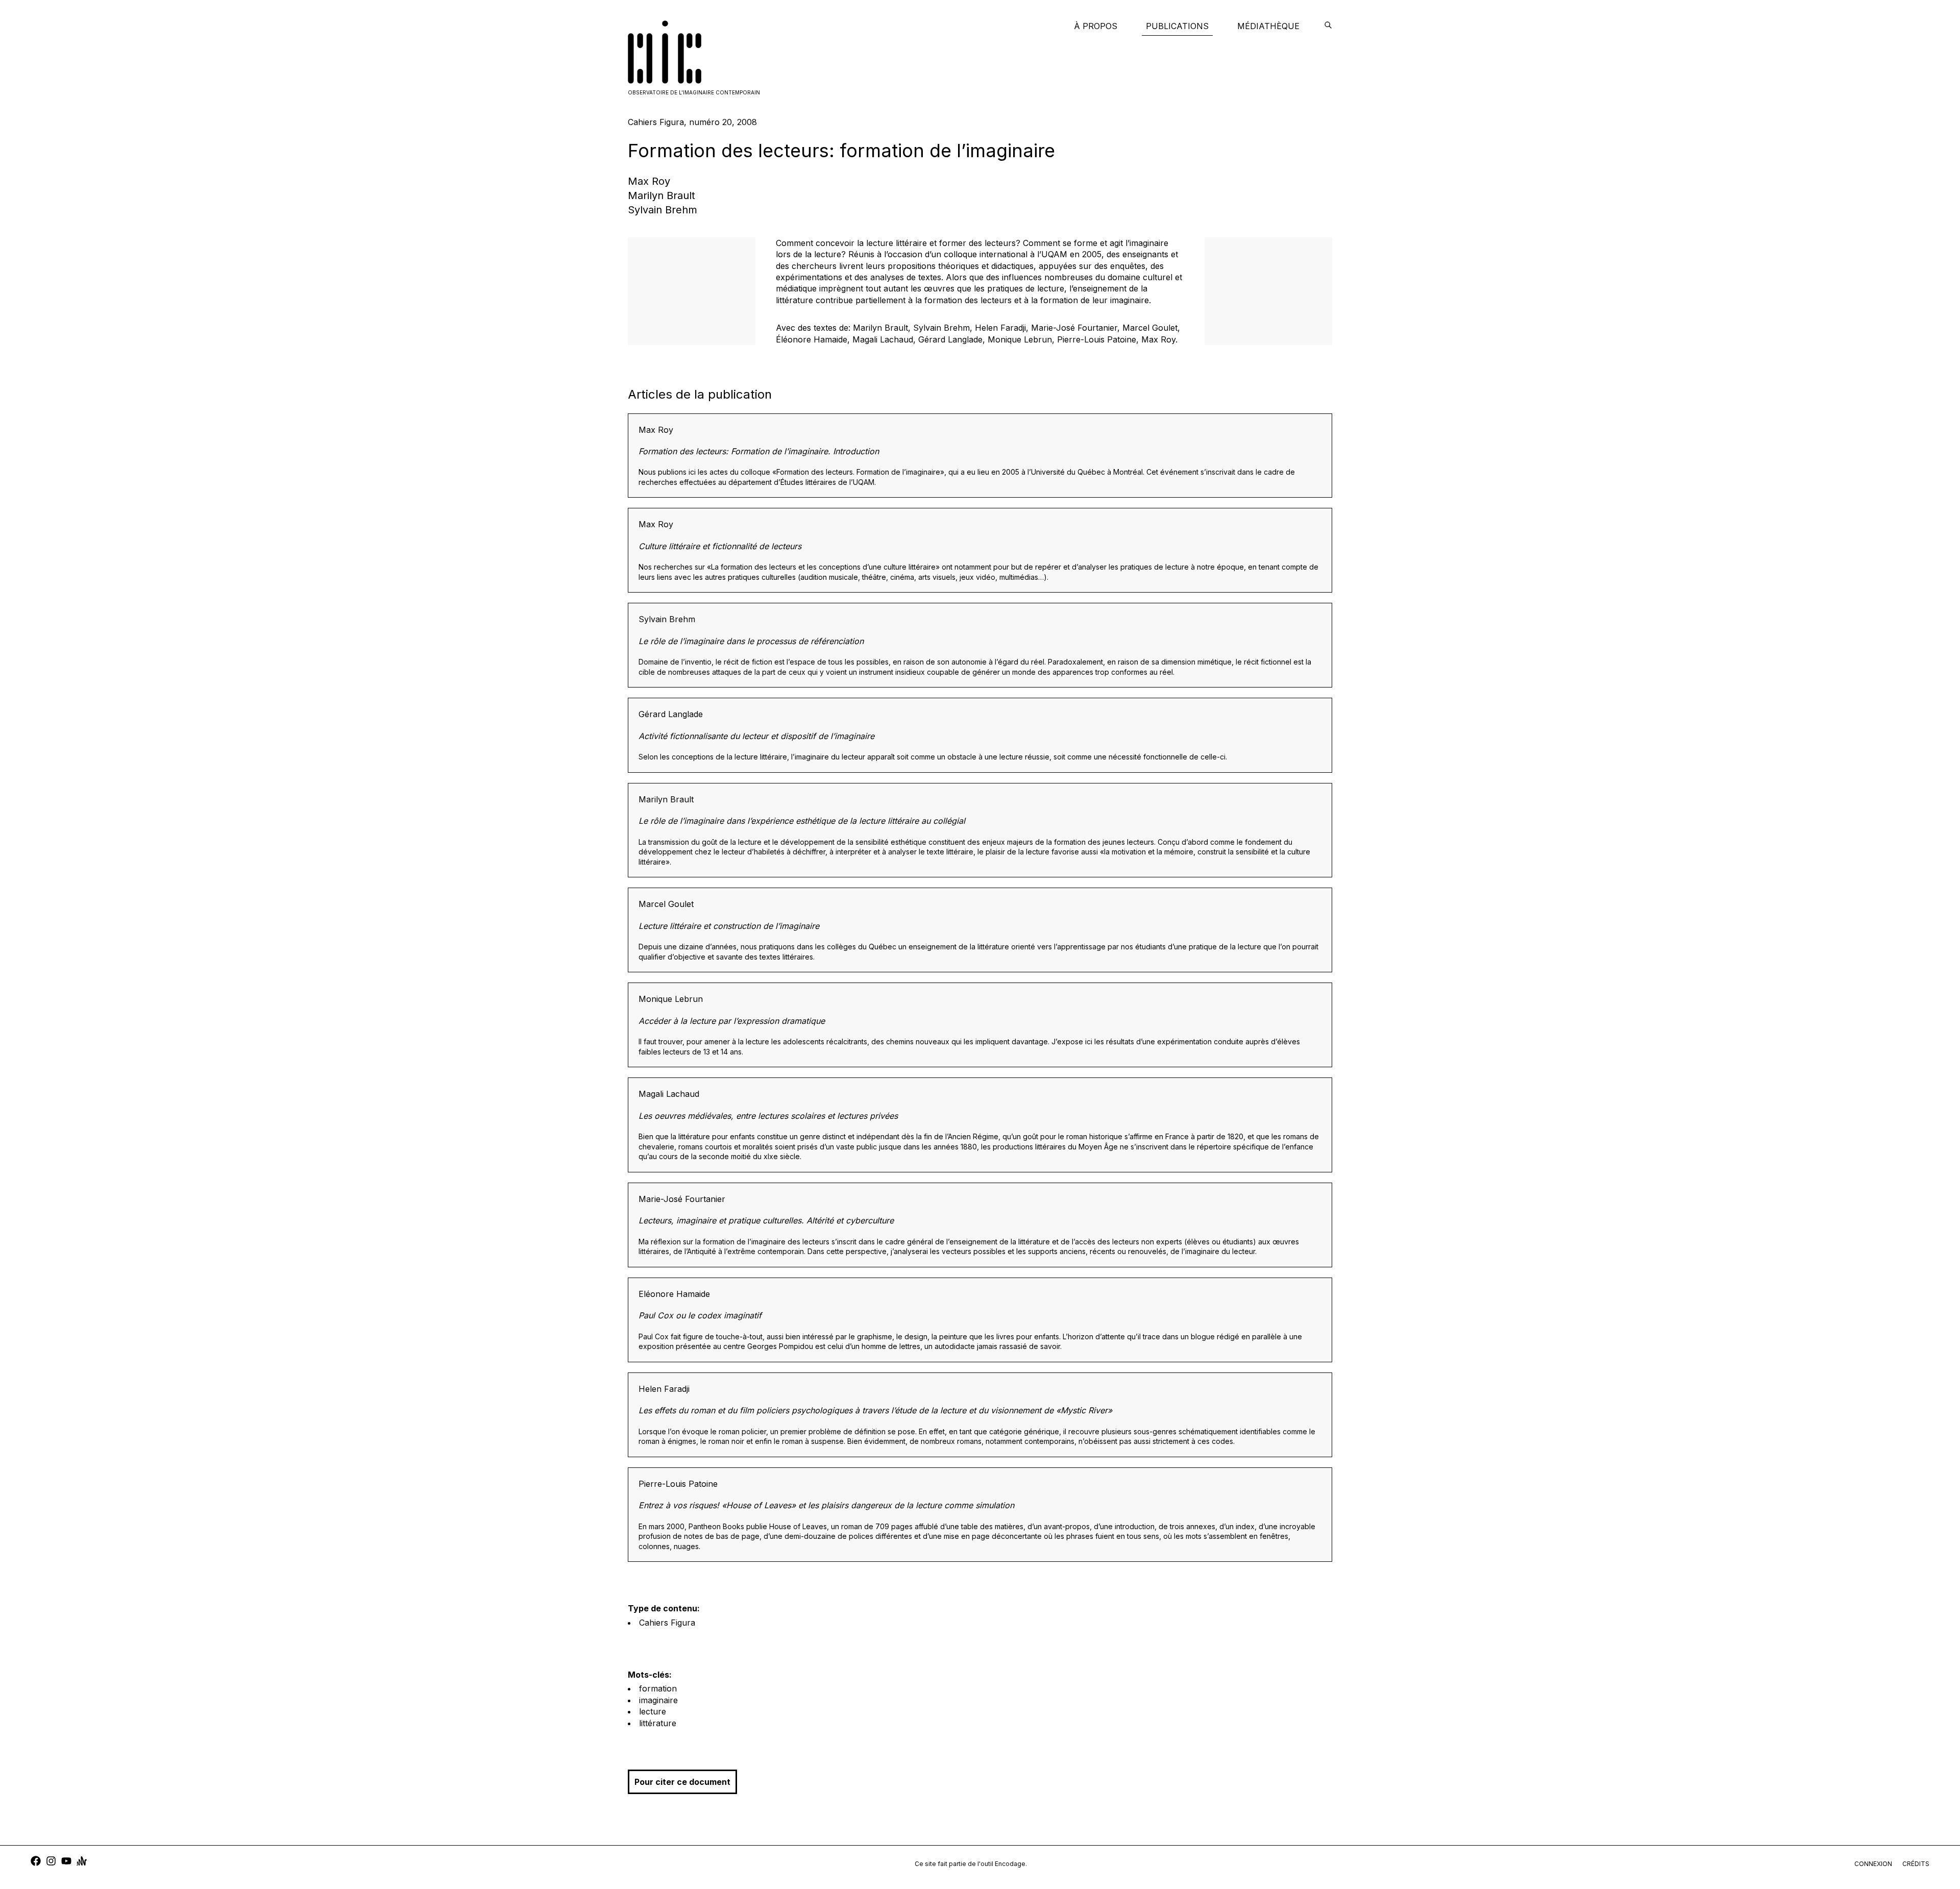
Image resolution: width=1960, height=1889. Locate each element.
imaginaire (658, 1700)
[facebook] (36, 1862)
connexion (1873, 1864)
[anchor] (82, 1862)
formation (658, 1688)
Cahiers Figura (667, 1623)
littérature (658, 1723)
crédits (1916, 1864)
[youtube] (66, 1862)
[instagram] (51, 1862)
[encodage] (1328, 26)
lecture (653, 1711)
